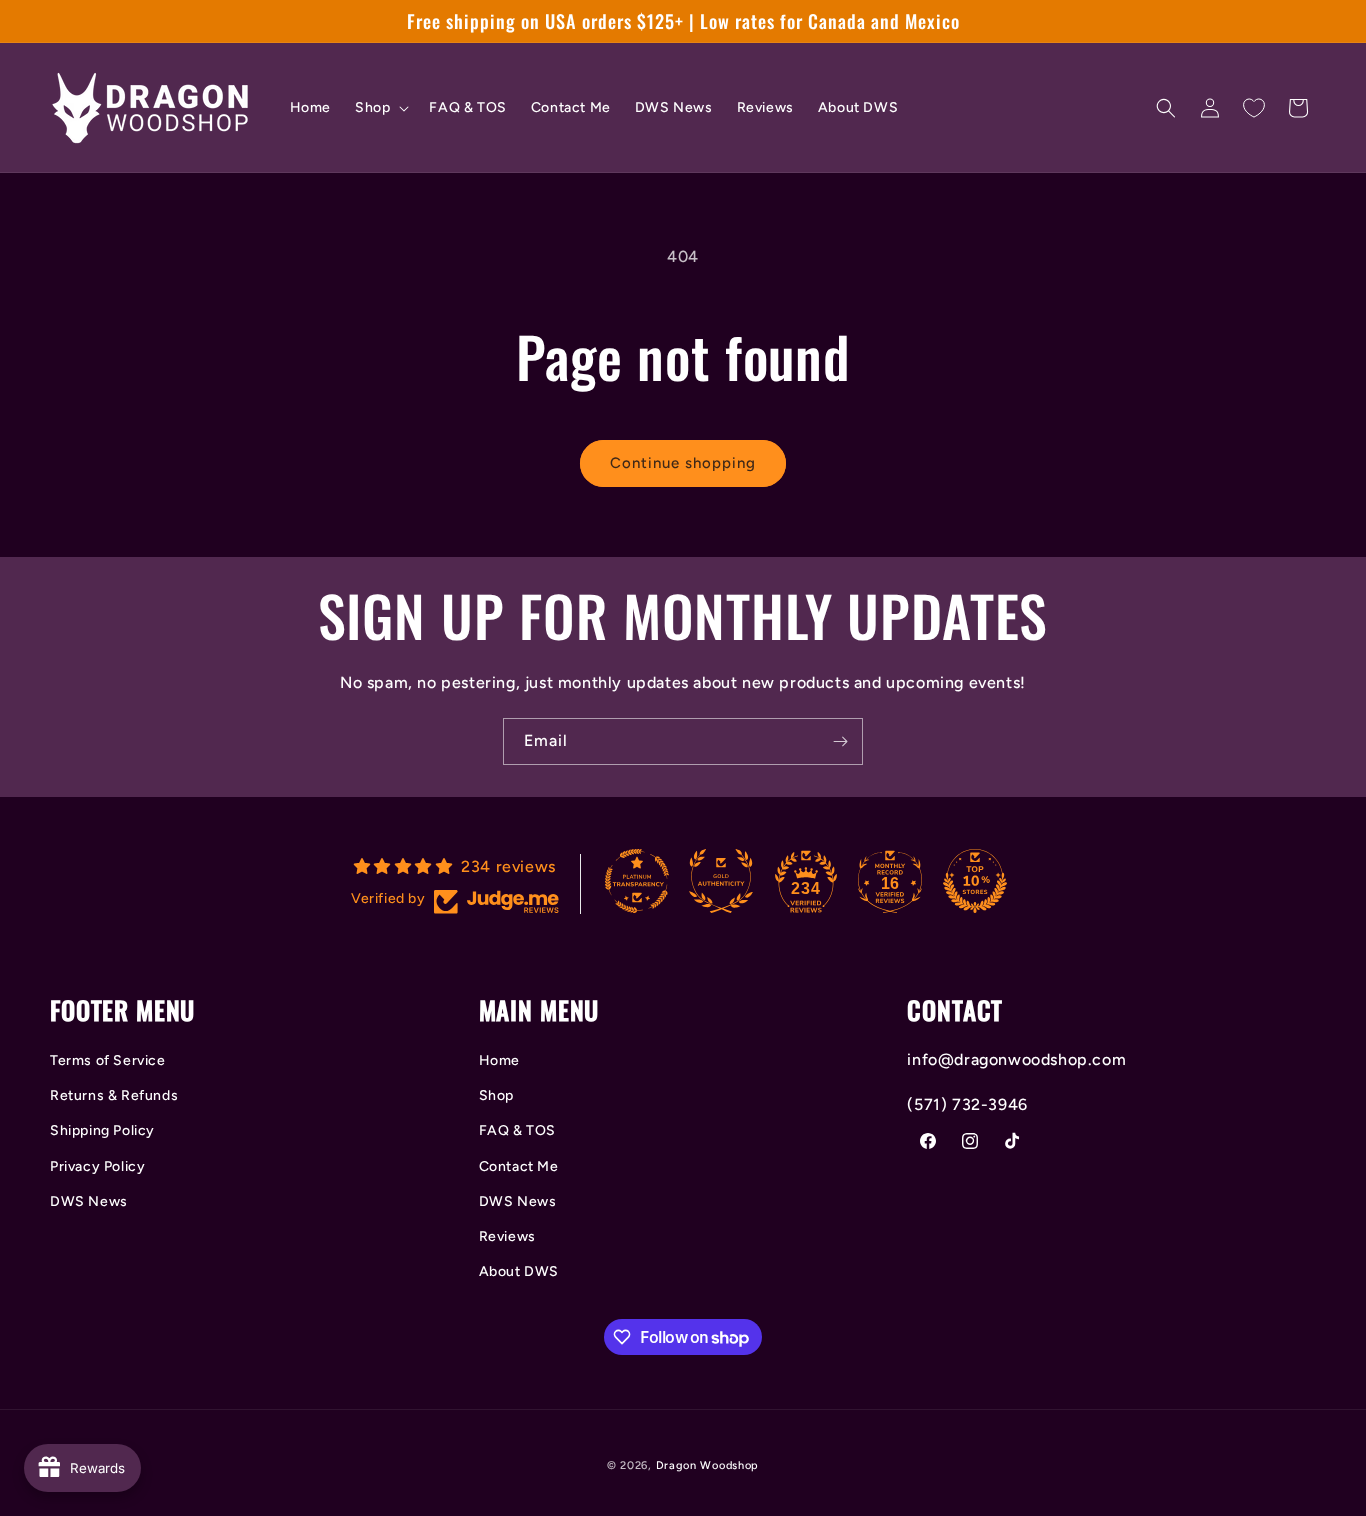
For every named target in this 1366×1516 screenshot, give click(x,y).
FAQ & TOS (517, 1130)
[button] (380, 108)
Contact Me (519, 1166)
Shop (496, 1095)
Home (499, 1060)
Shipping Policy (102, 1130)
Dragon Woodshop (708, 1465)
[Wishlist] (1254, 108)
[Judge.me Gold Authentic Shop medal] (721, 881)
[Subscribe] (840, 741)
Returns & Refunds (114, 1095)
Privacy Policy (97, 1166)
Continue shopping (683, 463)
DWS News (89, 1201)
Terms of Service (108, 1060)
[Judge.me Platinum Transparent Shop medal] (637, 881)
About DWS (519, 1271)
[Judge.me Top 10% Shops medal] (975, 881)
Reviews (507, 1236)
